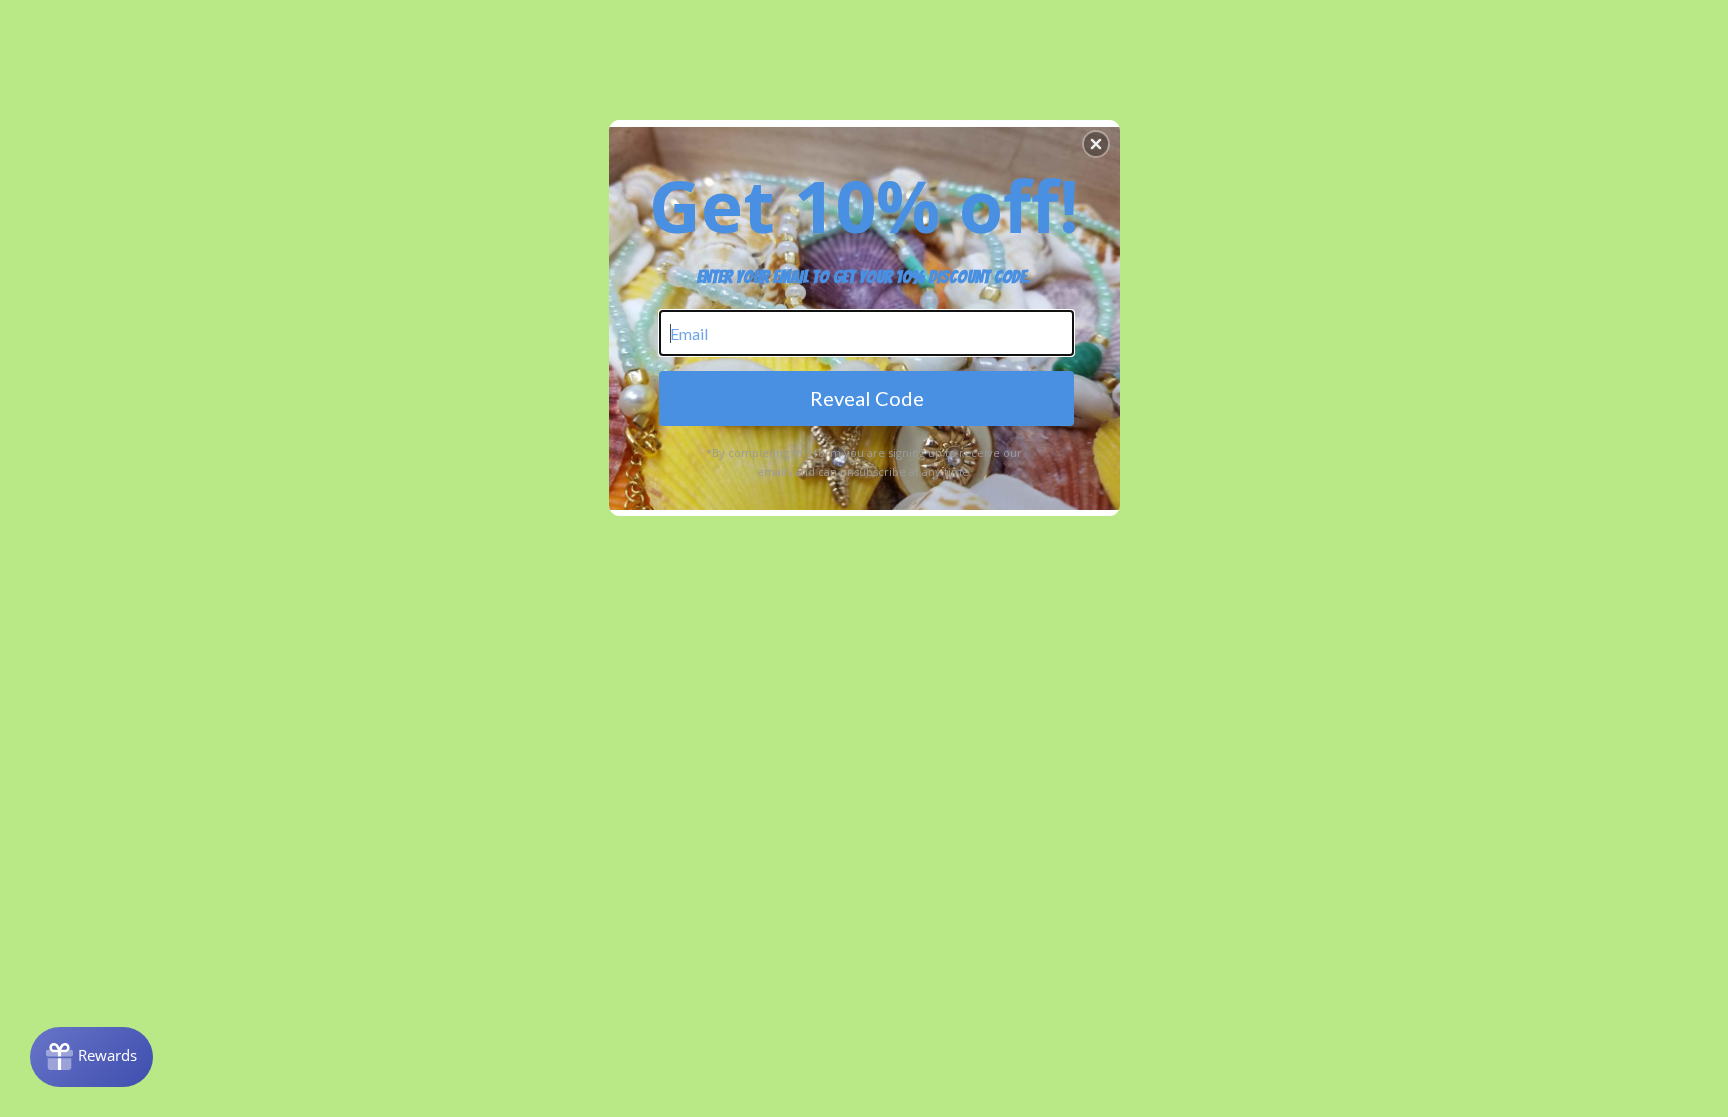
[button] (1096, 144)
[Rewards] (91, 1057)
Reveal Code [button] (867, 398)
